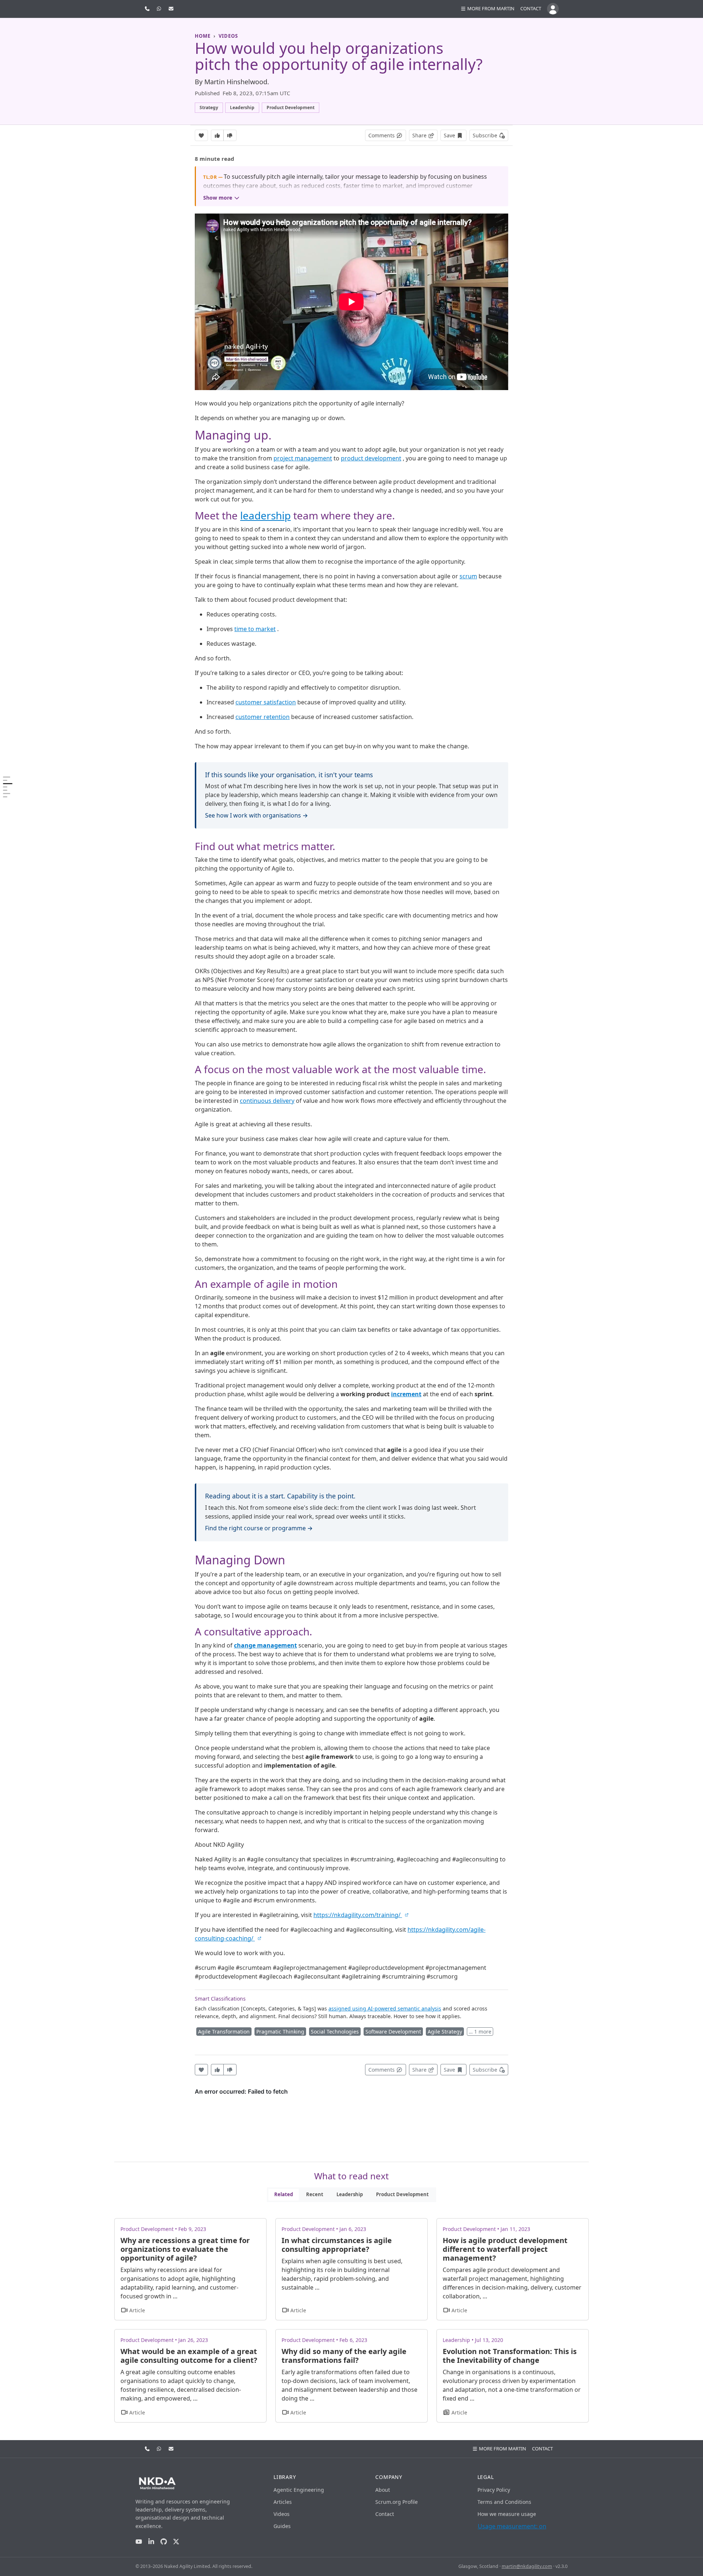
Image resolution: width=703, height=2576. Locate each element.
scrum (468, 576)
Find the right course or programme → (259, 1528)
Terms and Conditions (504, 2502)
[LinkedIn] (151, 2542)
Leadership (350, 2194)
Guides (282, 2526)
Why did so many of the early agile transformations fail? (344, 2356)
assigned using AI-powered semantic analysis (385, 2008)
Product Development (402, 2194)
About (383, 2490)
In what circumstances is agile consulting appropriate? (337, 2245)
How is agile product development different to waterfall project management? (505, 2249)
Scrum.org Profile (397, 2502)
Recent (315, 2194)
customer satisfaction (266, 702)
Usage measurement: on (512, 2526)
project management (303, 458)
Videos (282, 2514)
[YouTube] (139, 2542)
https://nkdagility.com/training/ (358, 1915)
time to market (255, 629)
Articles (283, 2502)
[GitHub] (164, 2542)
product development (371, 458)
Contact (531, 8)
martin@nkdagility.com (527, 2566)
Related (284, 2194)
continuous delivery (267, 1101)
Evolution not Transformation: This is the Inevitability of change (510, 2356)
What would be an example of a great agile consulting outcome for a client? (189, 2356)
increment (406, 1394)
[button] (487, 9)
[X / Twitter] (176, 2542)
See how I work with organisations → (256, 815)
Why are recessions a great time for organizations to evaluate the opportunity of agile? (185, 2249)
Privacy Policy (494, 2490)
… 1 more (480, 2032)
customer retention (263, 717)
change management (265, 1645)
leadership (265, 515)
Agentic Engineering (299, 2490)
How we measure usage (507, 2514)
